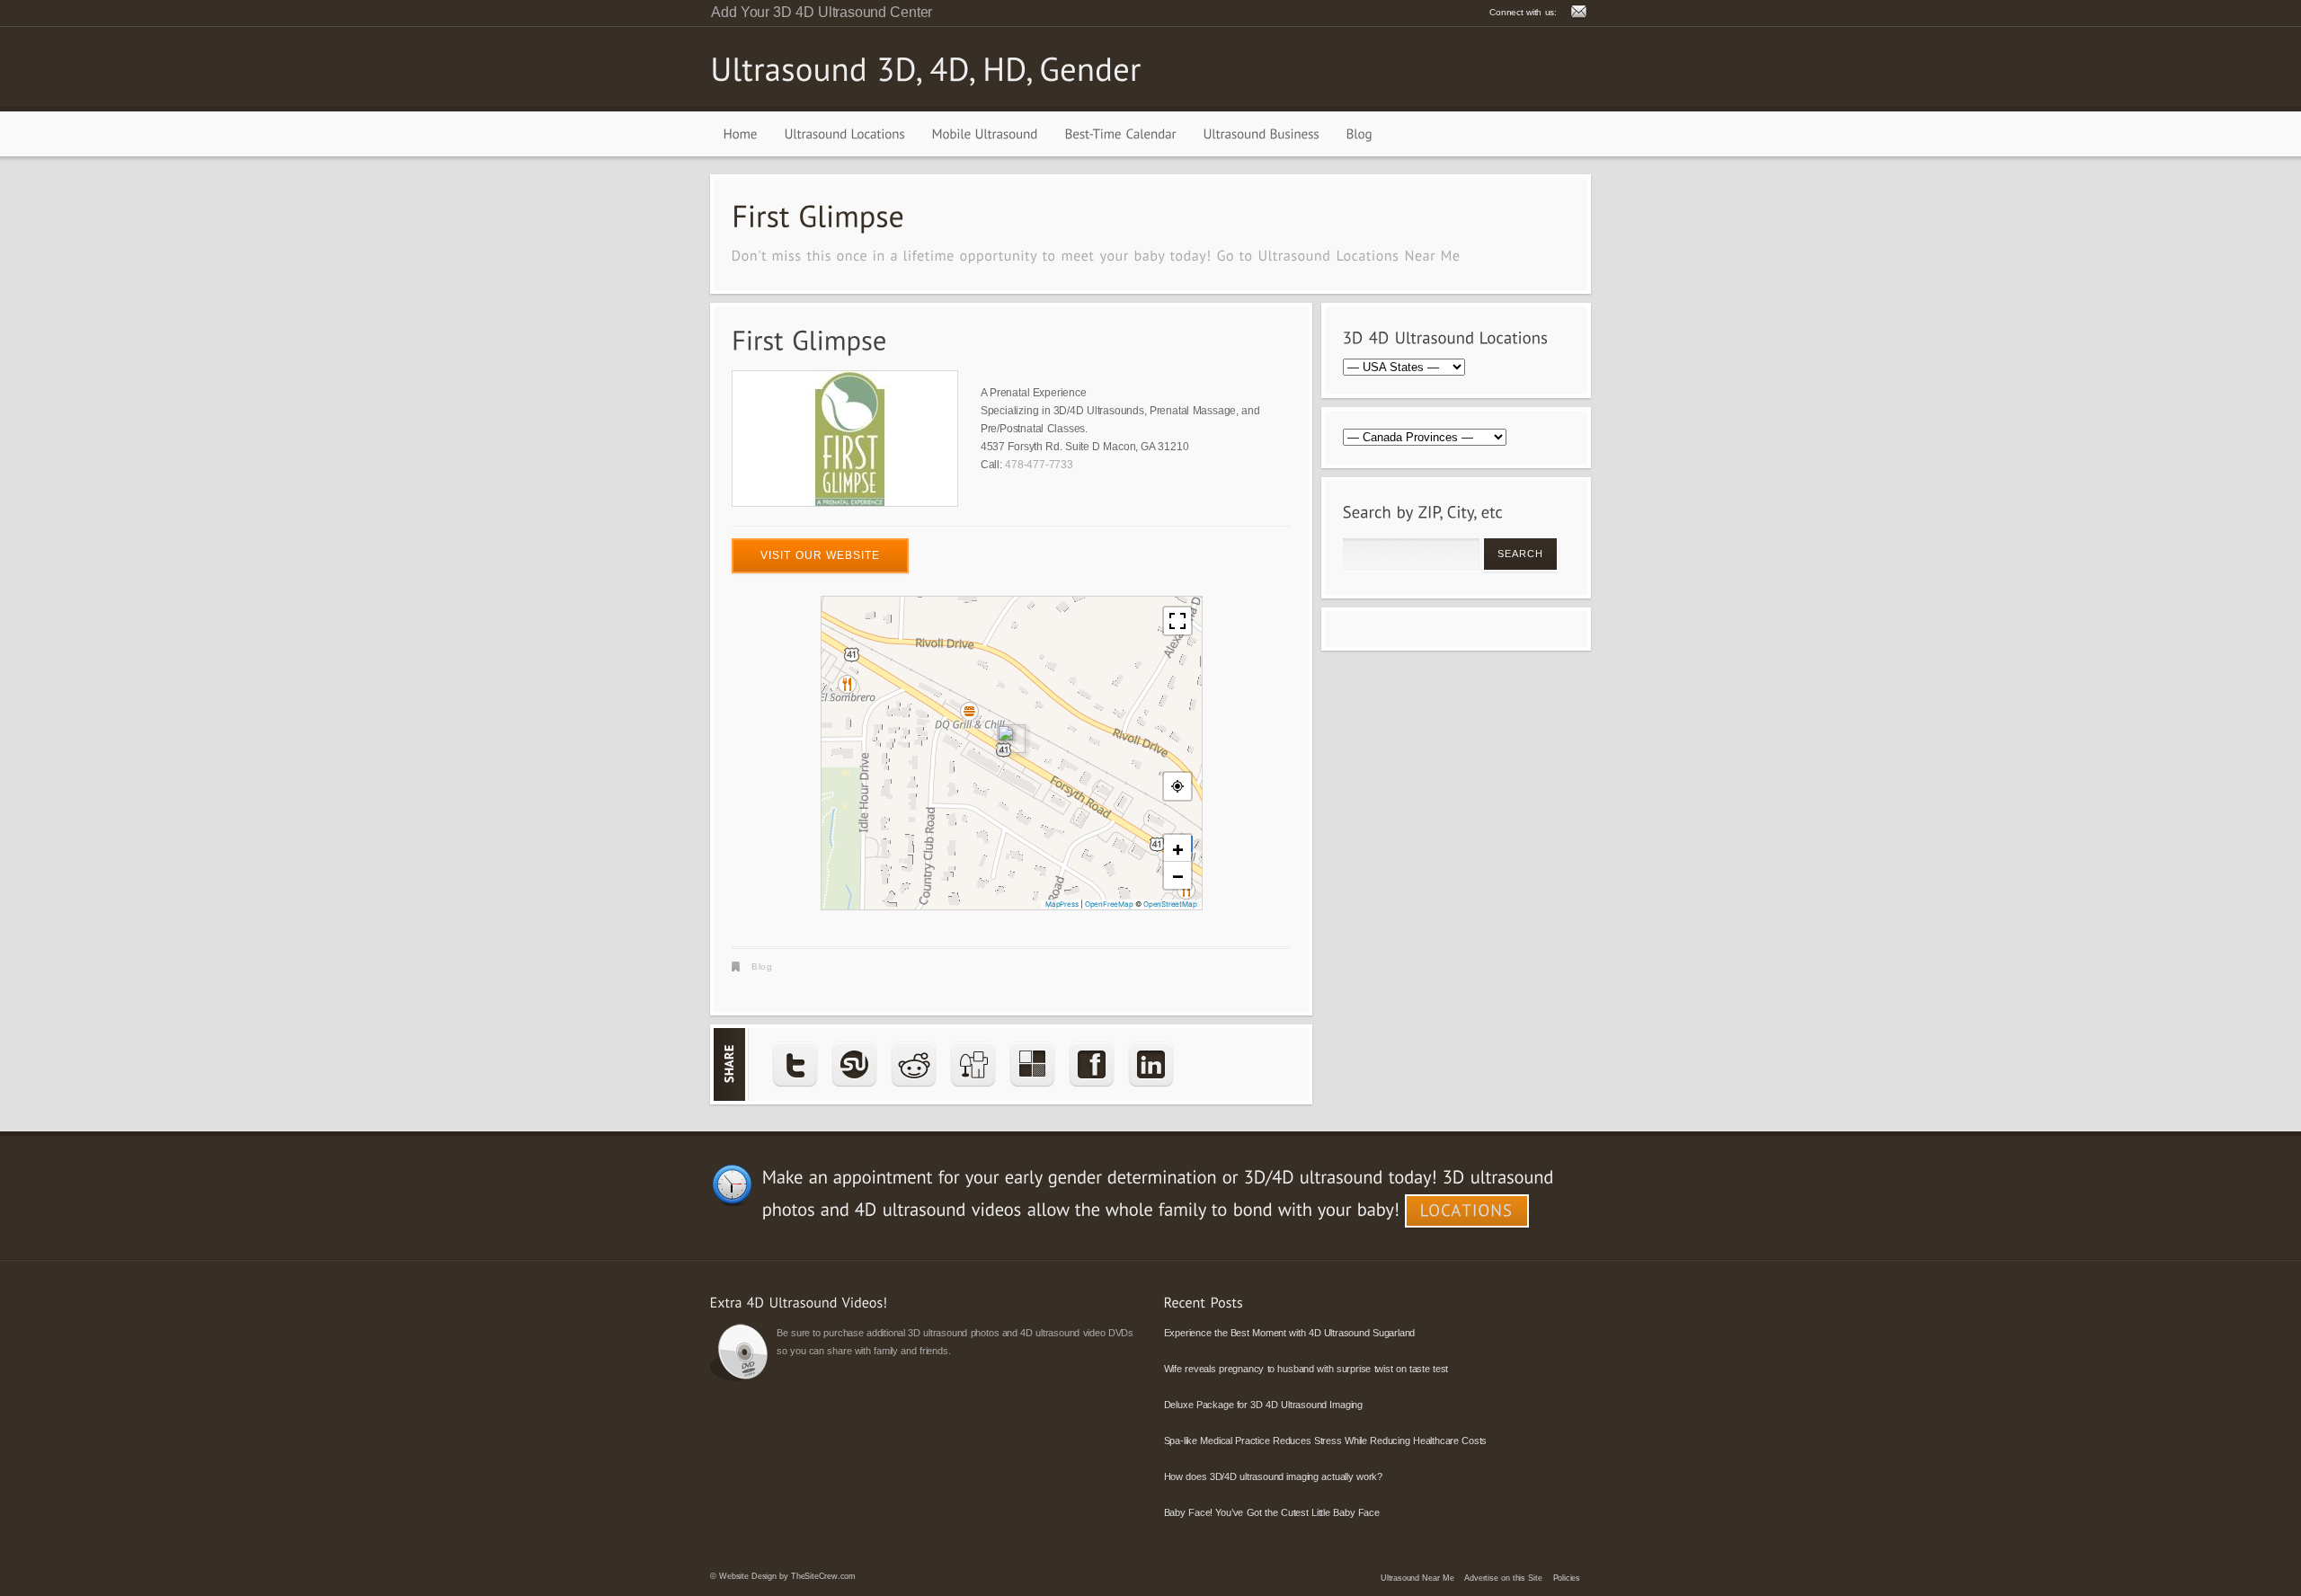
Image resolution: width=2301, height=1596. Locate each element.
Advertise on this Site (1503, 1578)
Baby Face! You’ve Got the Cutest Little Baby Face (1272, 1512)
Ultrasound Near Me (1417, 1578)
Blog (762, 966)
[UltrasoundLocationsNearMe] (1359, 255)
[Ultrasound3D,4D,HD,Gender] (926, 68)
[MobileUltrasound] (985, 134)
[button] (1011, 739)
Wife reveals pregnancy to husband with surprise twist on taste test (1306, 1369)
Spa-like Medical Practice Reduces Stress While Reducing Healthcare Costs (1326, 1441)
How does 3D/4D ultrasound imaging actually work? (1273, 1476)
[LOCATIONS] (1467, 1211)
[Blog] (1359, 134)
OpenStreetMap (1170, 904)
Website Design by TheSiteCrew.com (787, 1576)
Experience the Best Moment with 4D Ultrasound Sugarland (1290, 1333)
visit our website (820, 555)
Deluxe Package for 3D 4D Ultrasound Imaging (1263, 1405)
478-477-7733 (1039, 465)
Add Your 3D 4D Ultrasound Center (822, 12)
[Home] (741, 134)
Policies (1567, 1578)
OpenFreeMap (1109, 904)
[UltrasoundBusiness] (1262, 134)
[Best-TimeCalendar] (1121, 134)
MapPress (1062, 904)
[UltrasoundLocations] (845, 134)
